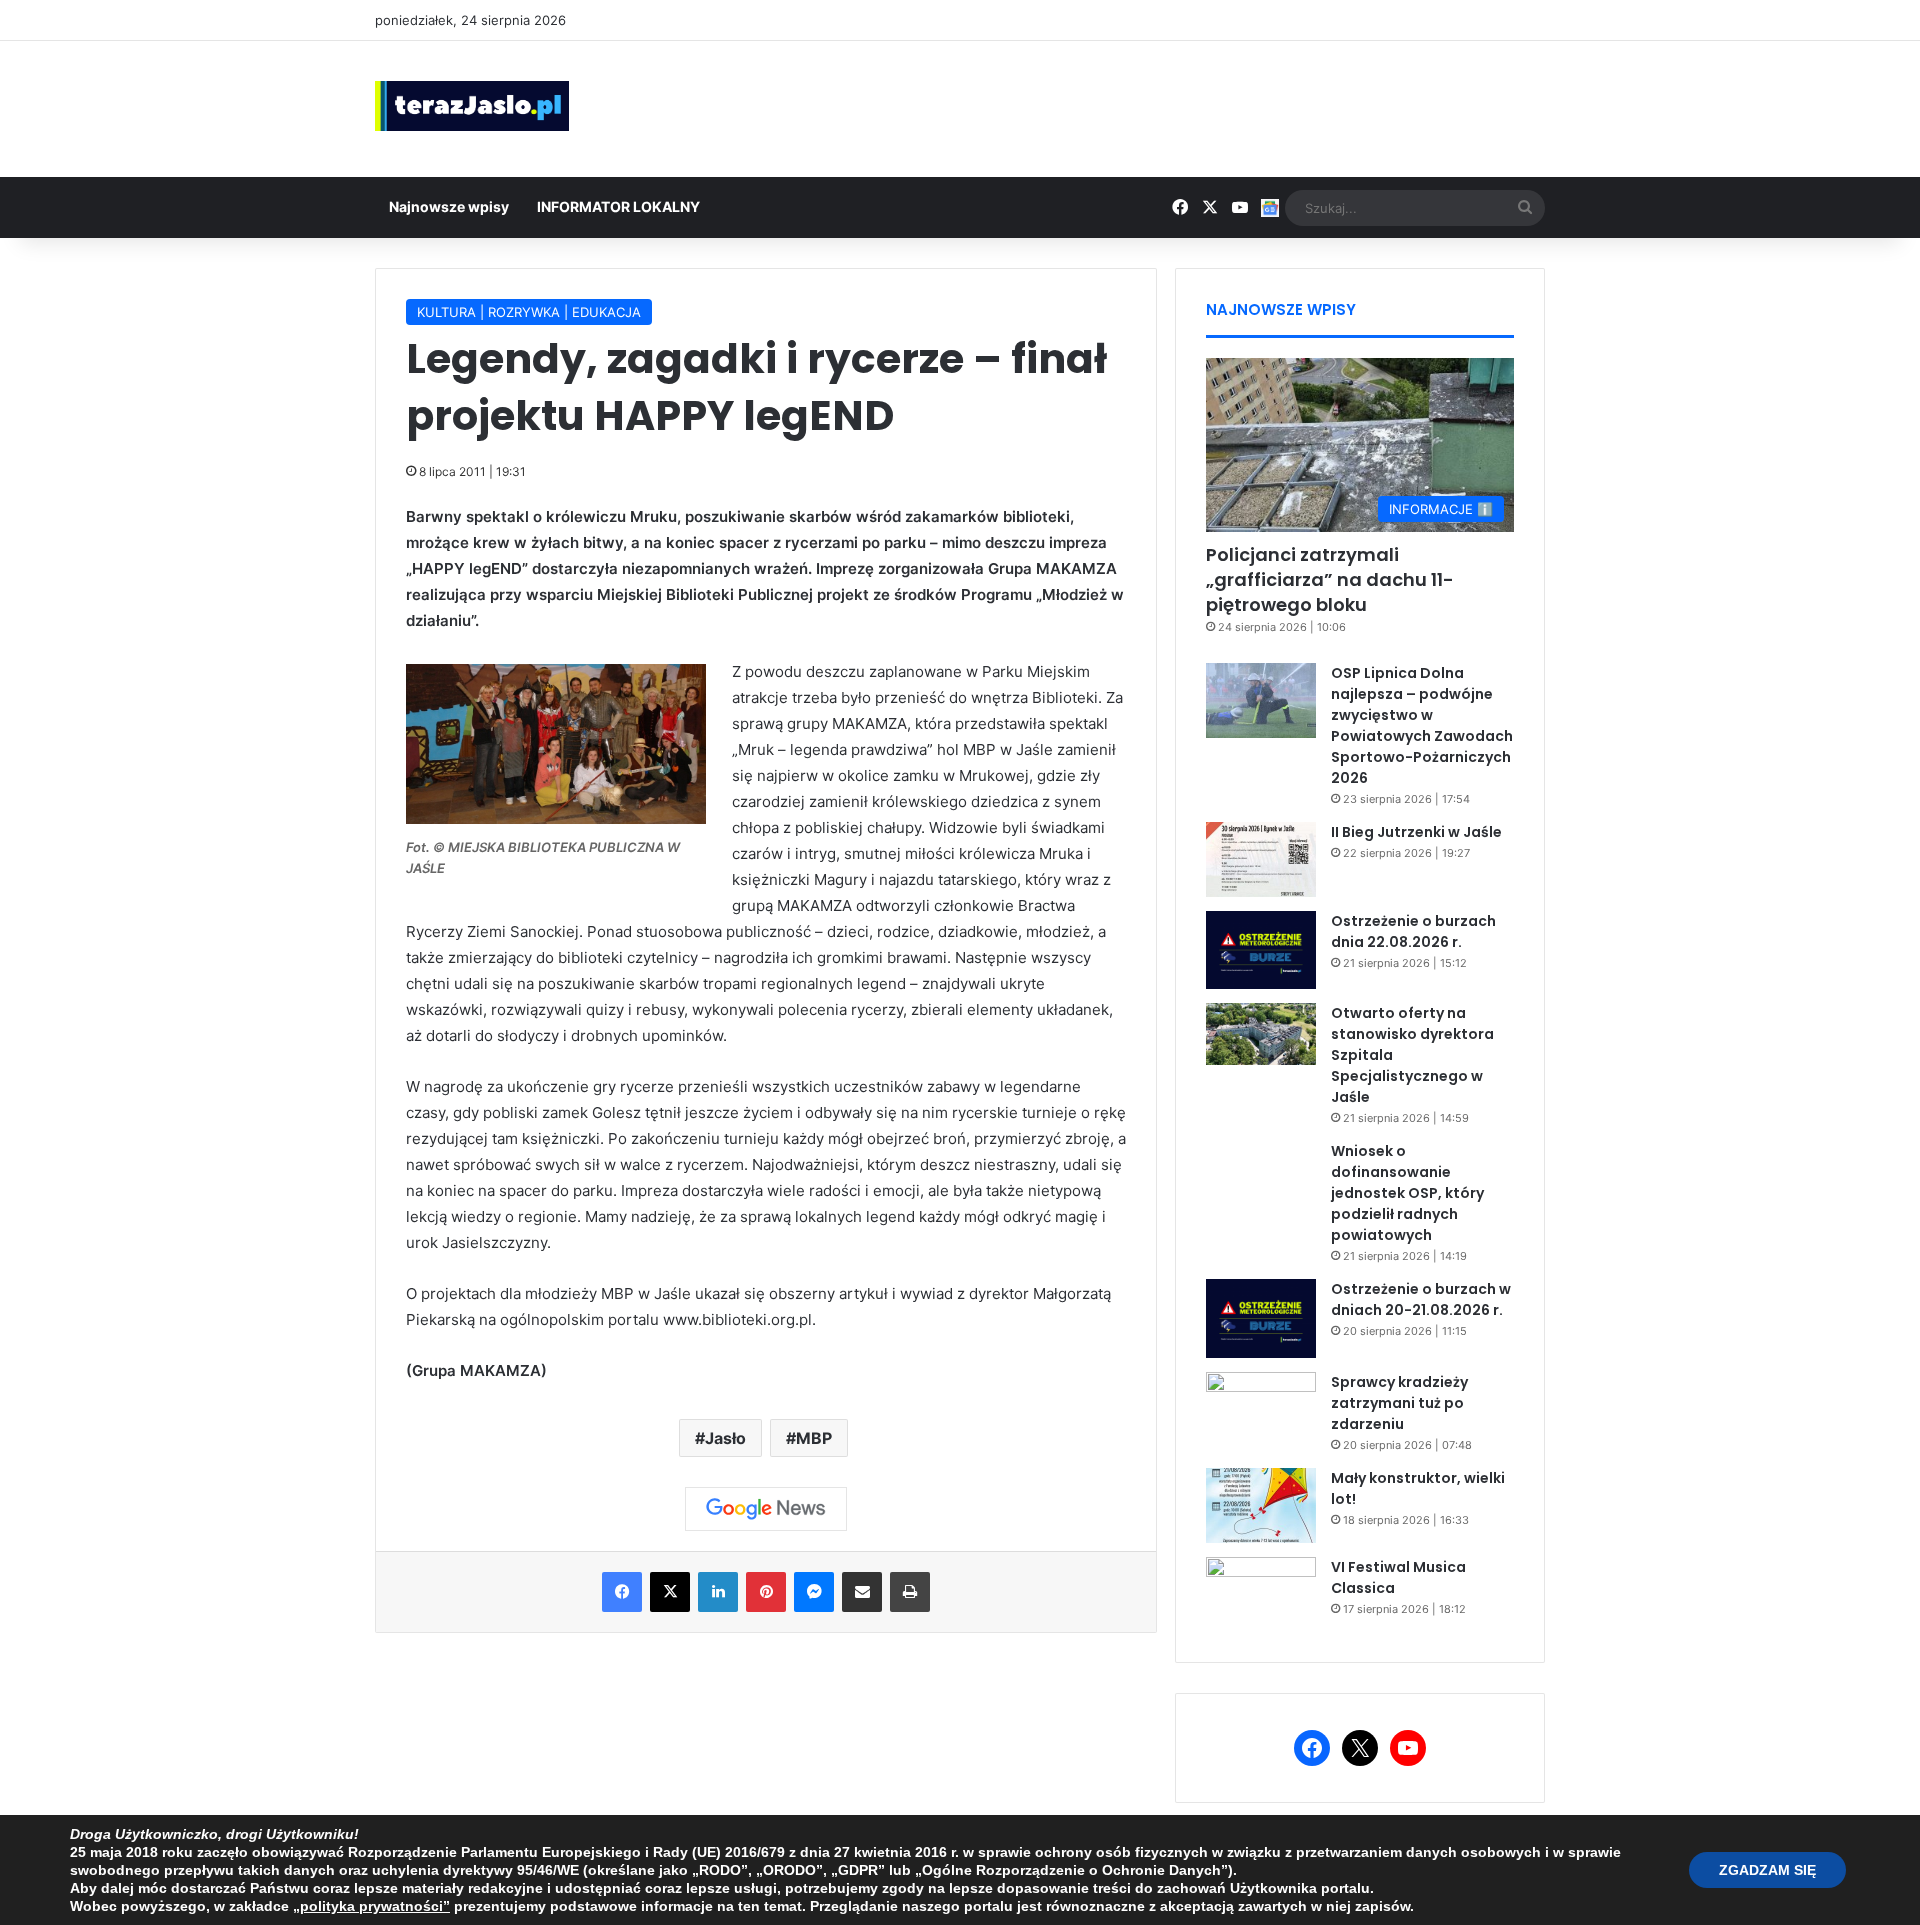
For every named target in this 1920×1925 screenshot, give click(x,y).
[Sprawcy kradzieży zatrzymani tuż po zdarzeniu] (1261, 1409)
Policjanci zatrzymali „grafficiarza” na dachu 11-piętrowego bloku (1330, 579)
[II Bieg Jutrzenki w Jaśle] (1261, 859)
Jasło (725, 1438)
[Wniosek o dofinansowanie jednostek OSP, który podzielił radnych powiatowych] (1261, 1178)
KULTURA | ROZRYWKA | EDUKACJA (529, 312)
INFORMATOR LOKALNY (618, 206)
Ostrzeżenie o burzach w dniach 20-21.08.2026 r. (1421, 1299)
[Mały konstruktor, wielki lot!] (1261, 1505)
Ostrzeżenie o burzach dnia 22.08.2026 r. (1413, 931)
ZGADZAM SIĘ (1767, 1870)
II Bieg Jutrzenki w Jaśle (1416, 832)
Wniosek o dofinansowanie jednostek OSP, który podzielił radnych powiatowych (1407, 1193)
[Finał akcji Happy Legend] (556, 818)
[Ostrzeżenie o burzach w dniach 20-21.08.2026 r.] (1261, 1318)
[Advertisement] (1160, 106)
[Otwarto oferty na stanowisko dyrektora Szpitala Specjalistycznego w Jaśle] (1261, 1034)
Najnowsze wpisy (449, 206)
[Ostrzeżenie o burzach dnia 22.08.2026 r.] (1261, 950)
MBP (814, 1438)
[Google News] (766, 1509)
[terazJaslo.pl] (472, 106)
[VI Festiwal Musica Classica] (1261, 1594)
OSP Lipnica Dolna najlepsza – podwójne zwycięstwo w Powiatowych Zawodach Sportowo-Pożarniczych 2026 (1422, 725)
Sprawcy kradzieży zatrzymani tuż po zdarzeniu (1399, 1403)
